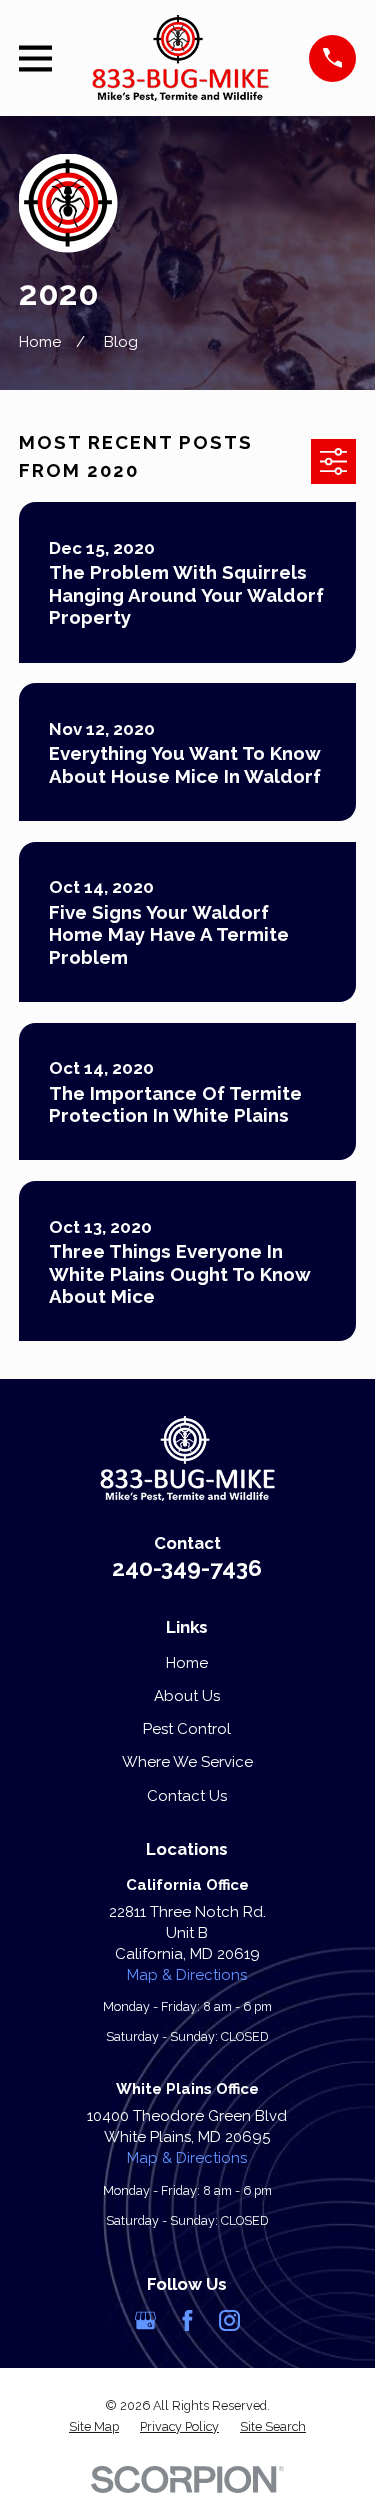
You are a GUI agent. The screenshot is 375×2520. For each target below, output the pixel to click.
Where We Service (187, 1762)
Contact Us (187, 1796)
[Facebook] (187, 2320)
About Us (187, 1696)
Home (187, 1663)
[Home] (181, 58)
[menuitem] (94, 2427)
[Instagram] (229, 2320)
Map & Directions (187, 1975)
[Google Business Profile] (145, 2320)
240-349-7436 (187, 1568)
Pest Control (187, 1729)
